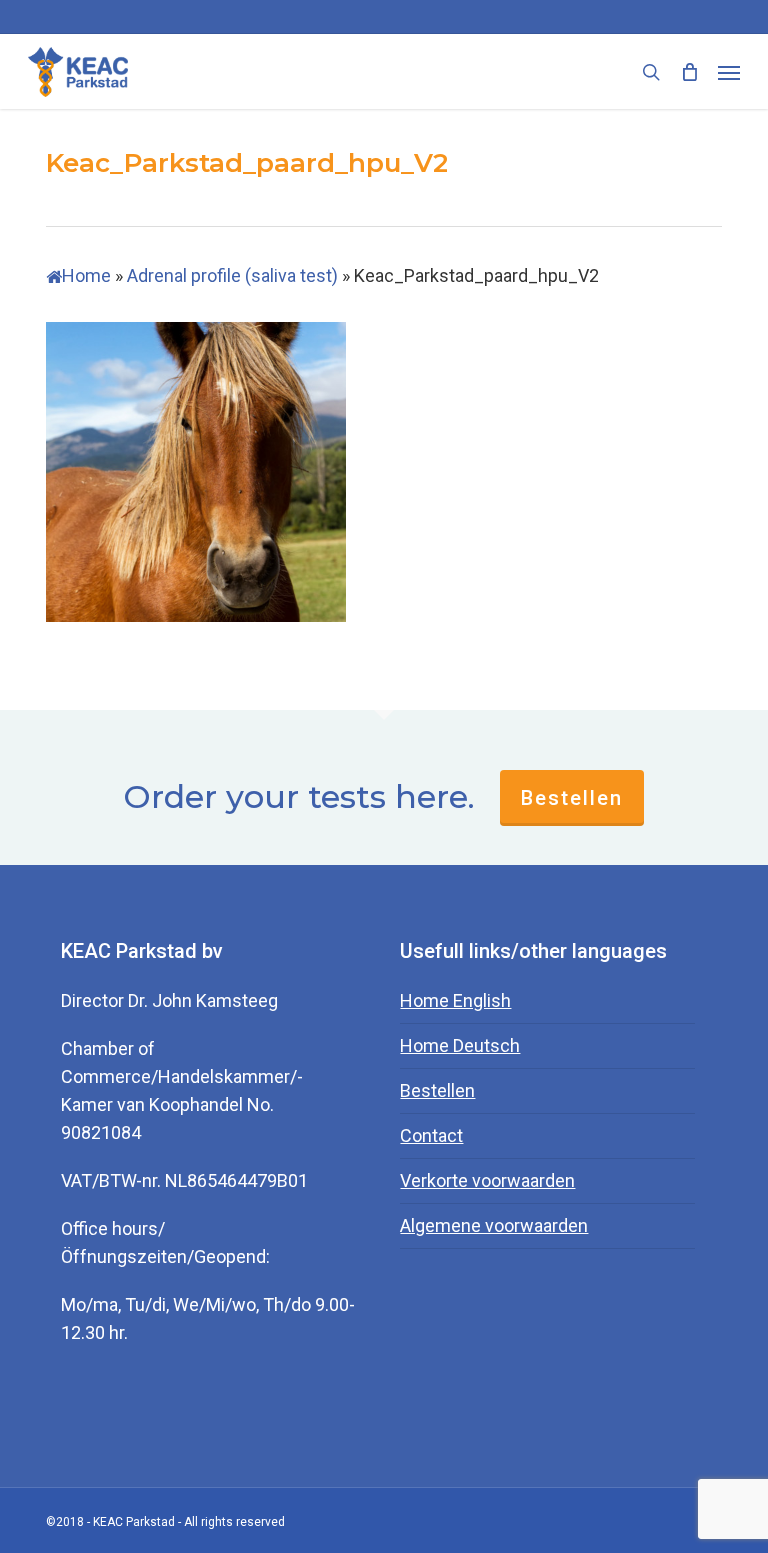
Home (86, 275)
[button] (729, 72)
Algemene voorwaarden (494, 1225)
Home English (455, 1000)
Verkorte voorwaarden (487, 1180)
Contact (431, 1135)
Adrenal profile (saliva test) (232, 275)
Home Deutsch (460, 1045)
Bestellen (572, 798)
